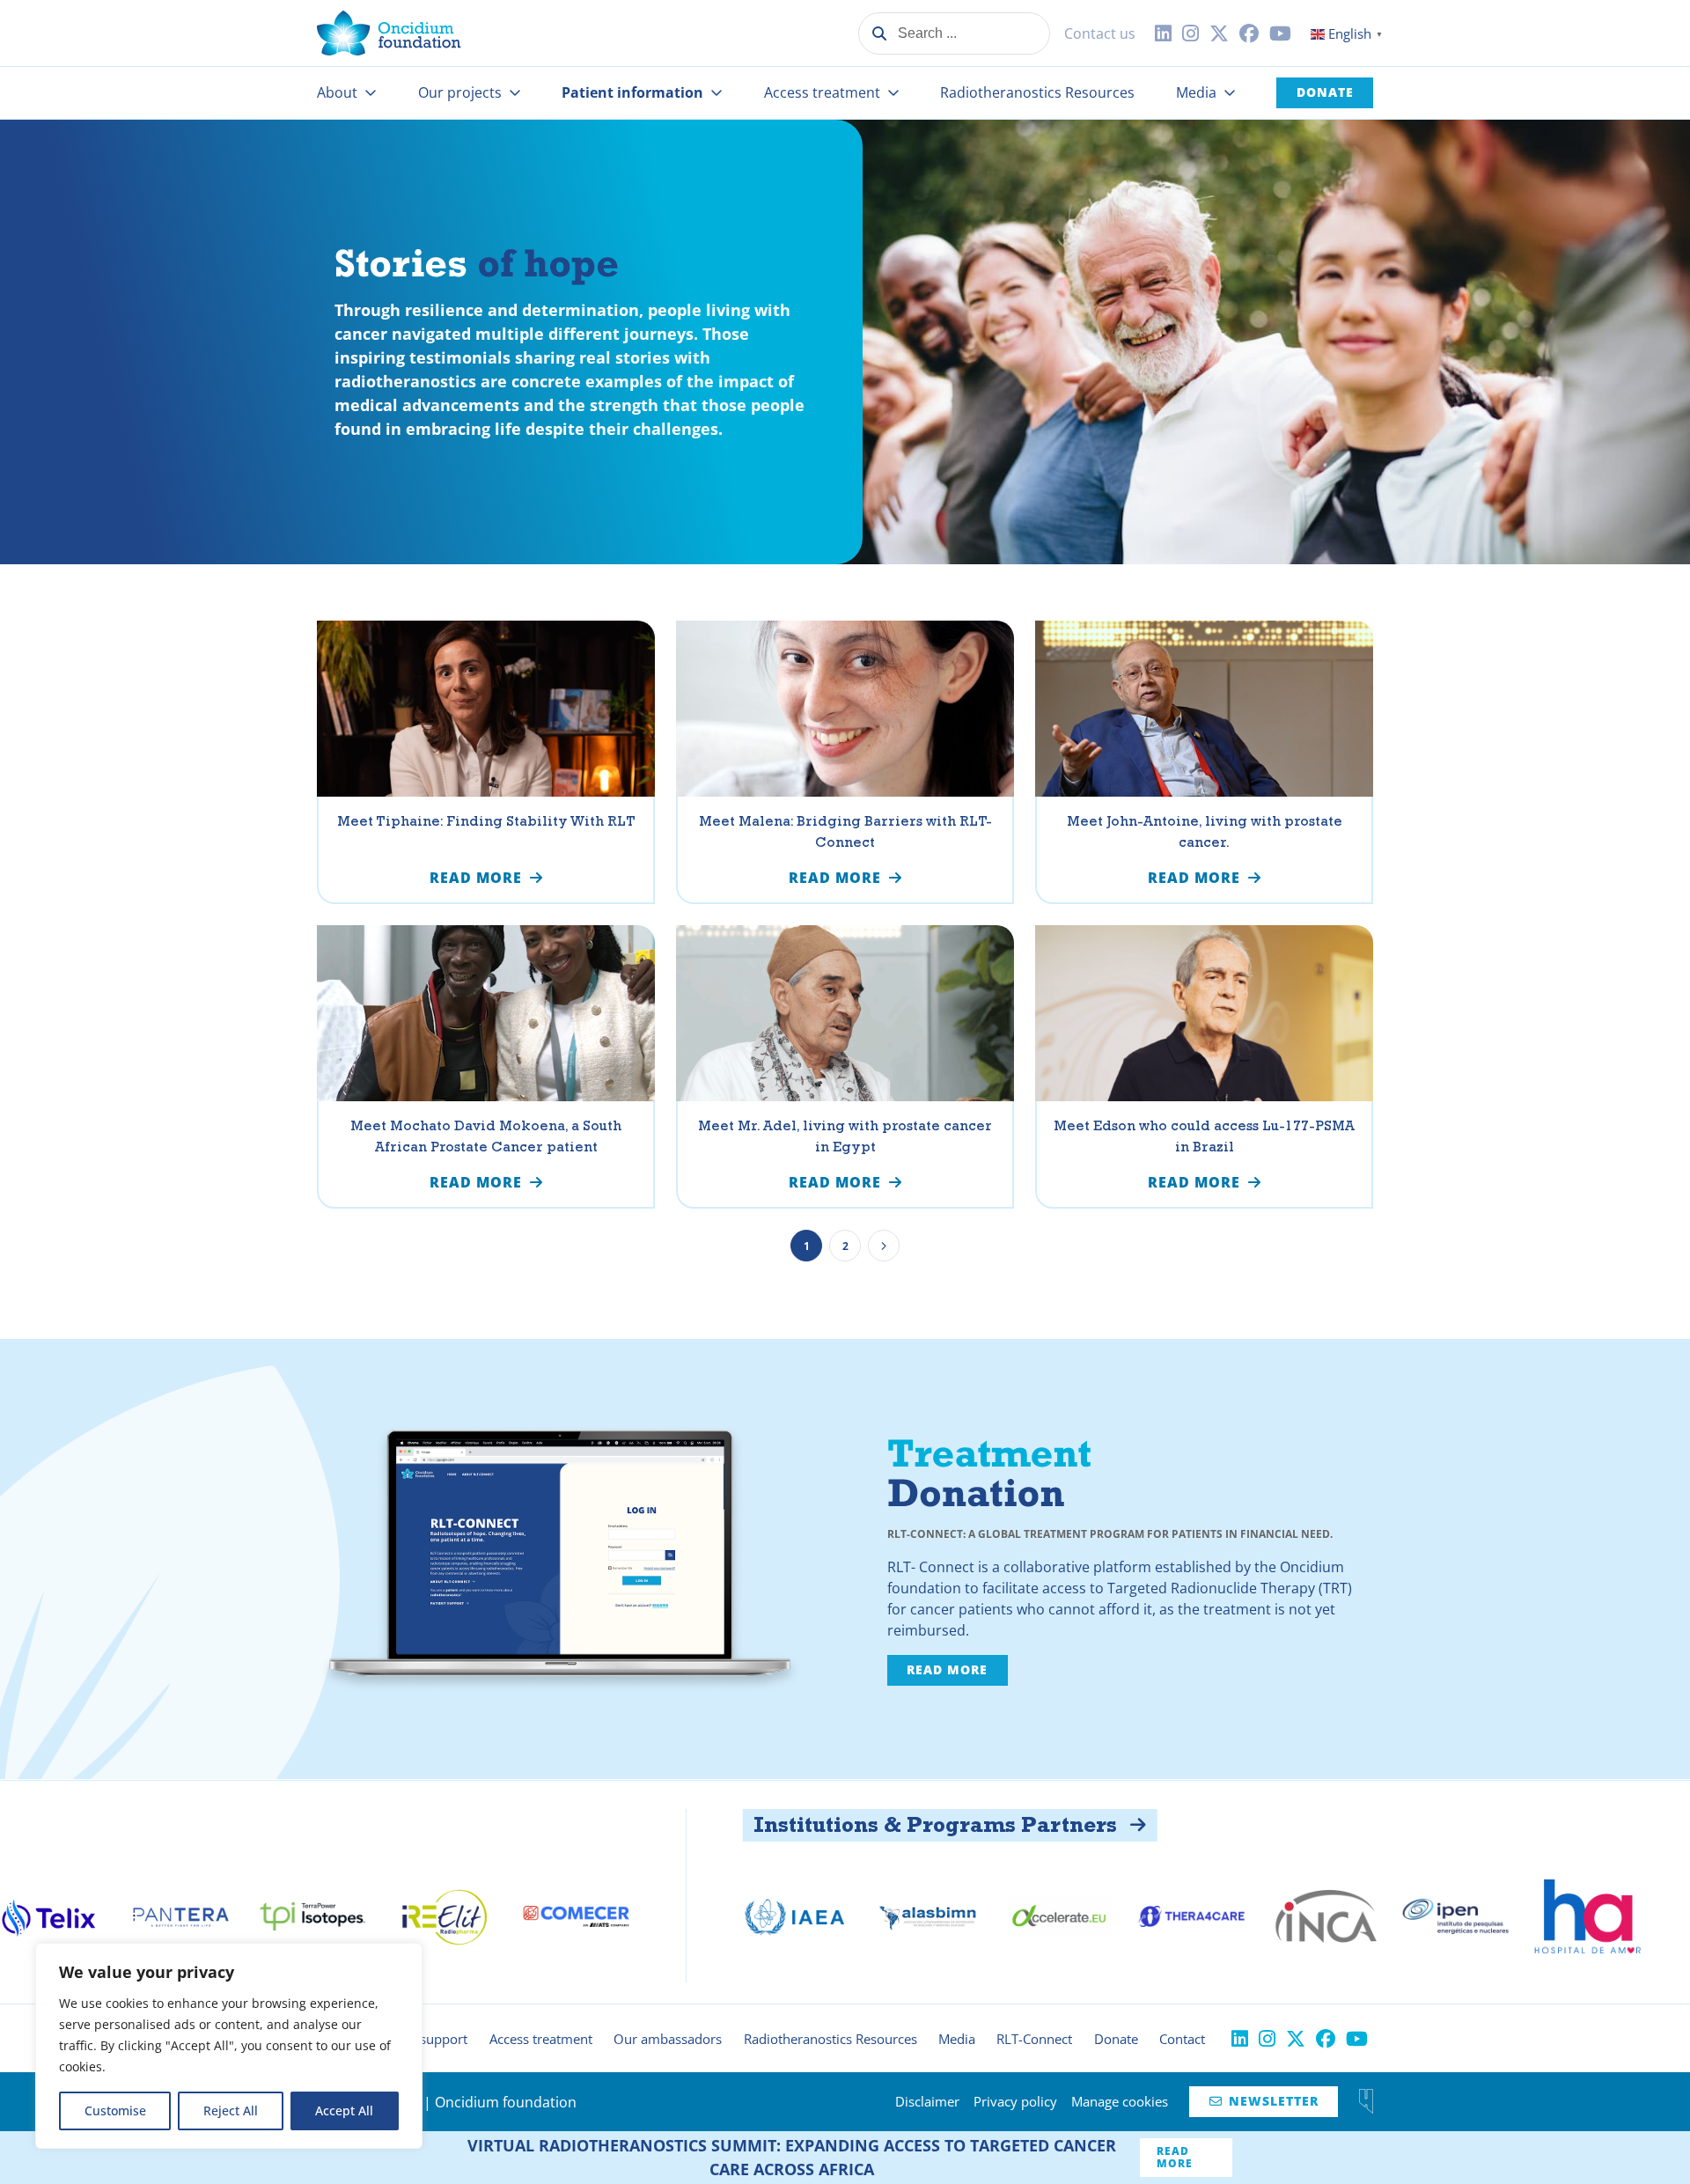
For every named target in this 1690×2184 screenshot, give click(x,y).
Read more (947, 1669)
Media (1196, 92)
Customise (115, 2110)
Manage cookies (1120, 2101)
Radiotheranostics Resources (1037, 92)
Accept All (344, 2110)
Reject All (231, 2110)
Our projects (460, 92)
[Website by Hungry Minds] (1366, 2101)
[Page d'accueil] (389, 33)
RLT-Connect (1034, 2039)
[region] (229, 2046)
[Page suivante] (884, 1246)
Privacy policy (1015, 2101)
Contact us (1100, 33)
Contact (1182, 2039)
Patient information (632, 92)
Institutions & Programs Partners (705, 1824)
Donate (1325, 92)
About (337, 92)
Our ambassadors (668, 2039)
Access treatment (822, 92)
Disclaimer (927, 2101)
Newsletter (1264, 2101)
